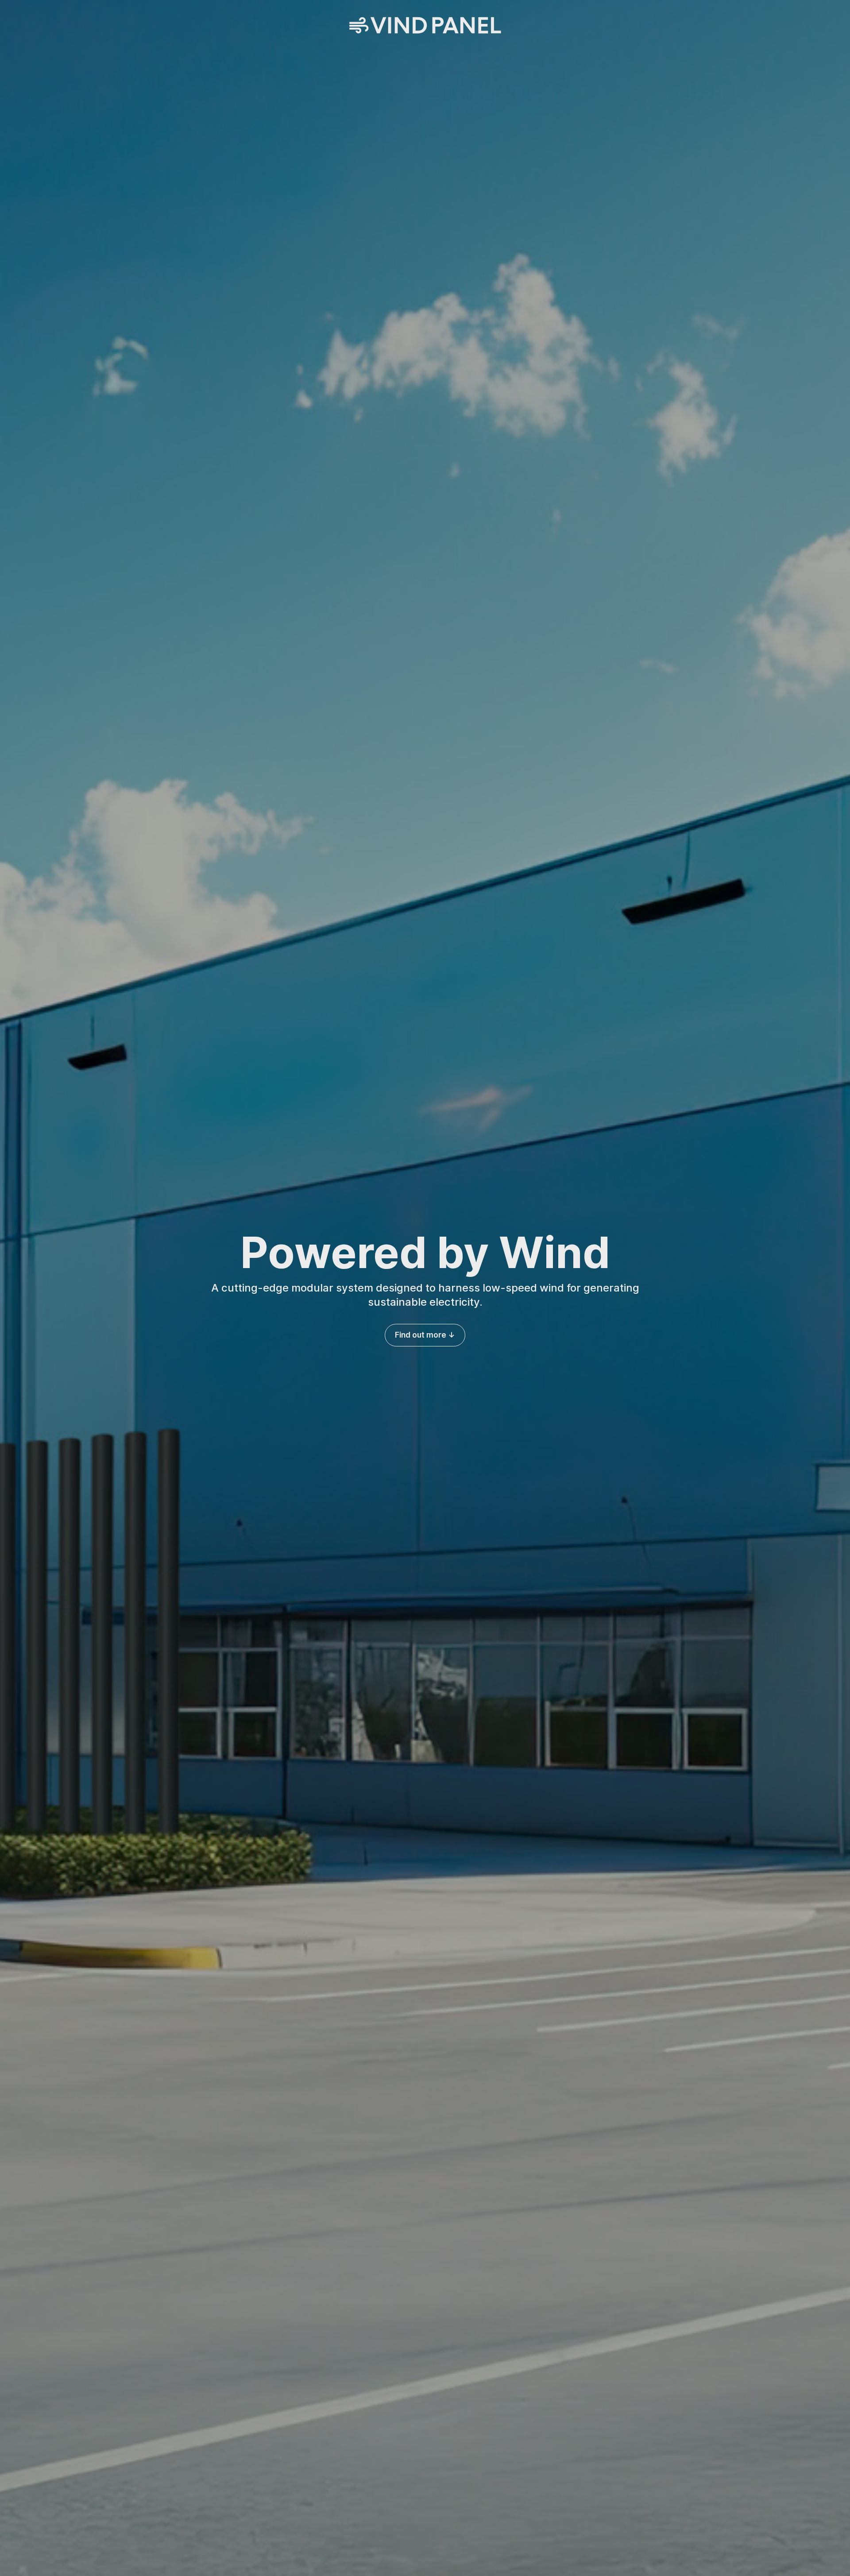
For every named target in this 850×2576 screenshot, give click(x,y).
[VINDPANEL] (425, 26)
